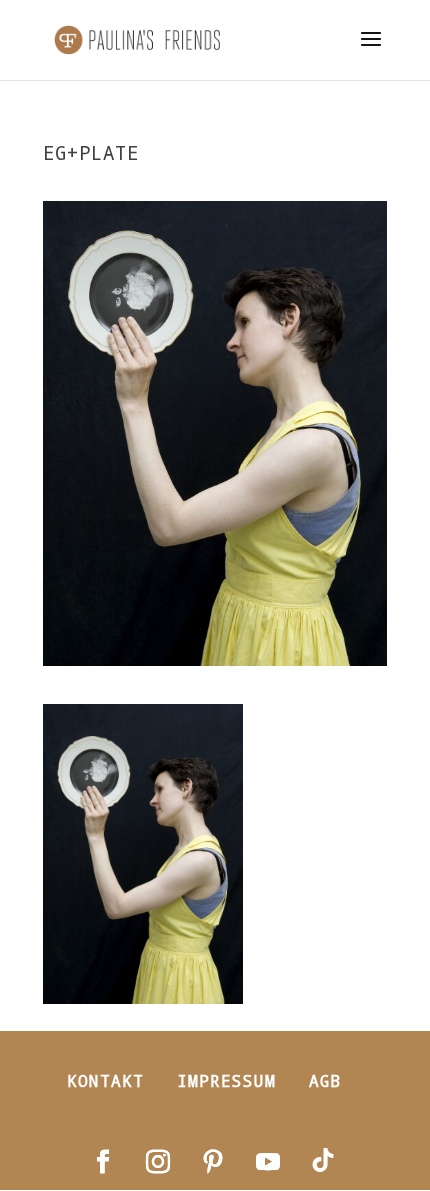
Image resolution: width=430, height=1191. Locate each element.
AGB (325, 1080)
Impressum (226, 1080)
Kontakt (105, 1080)
